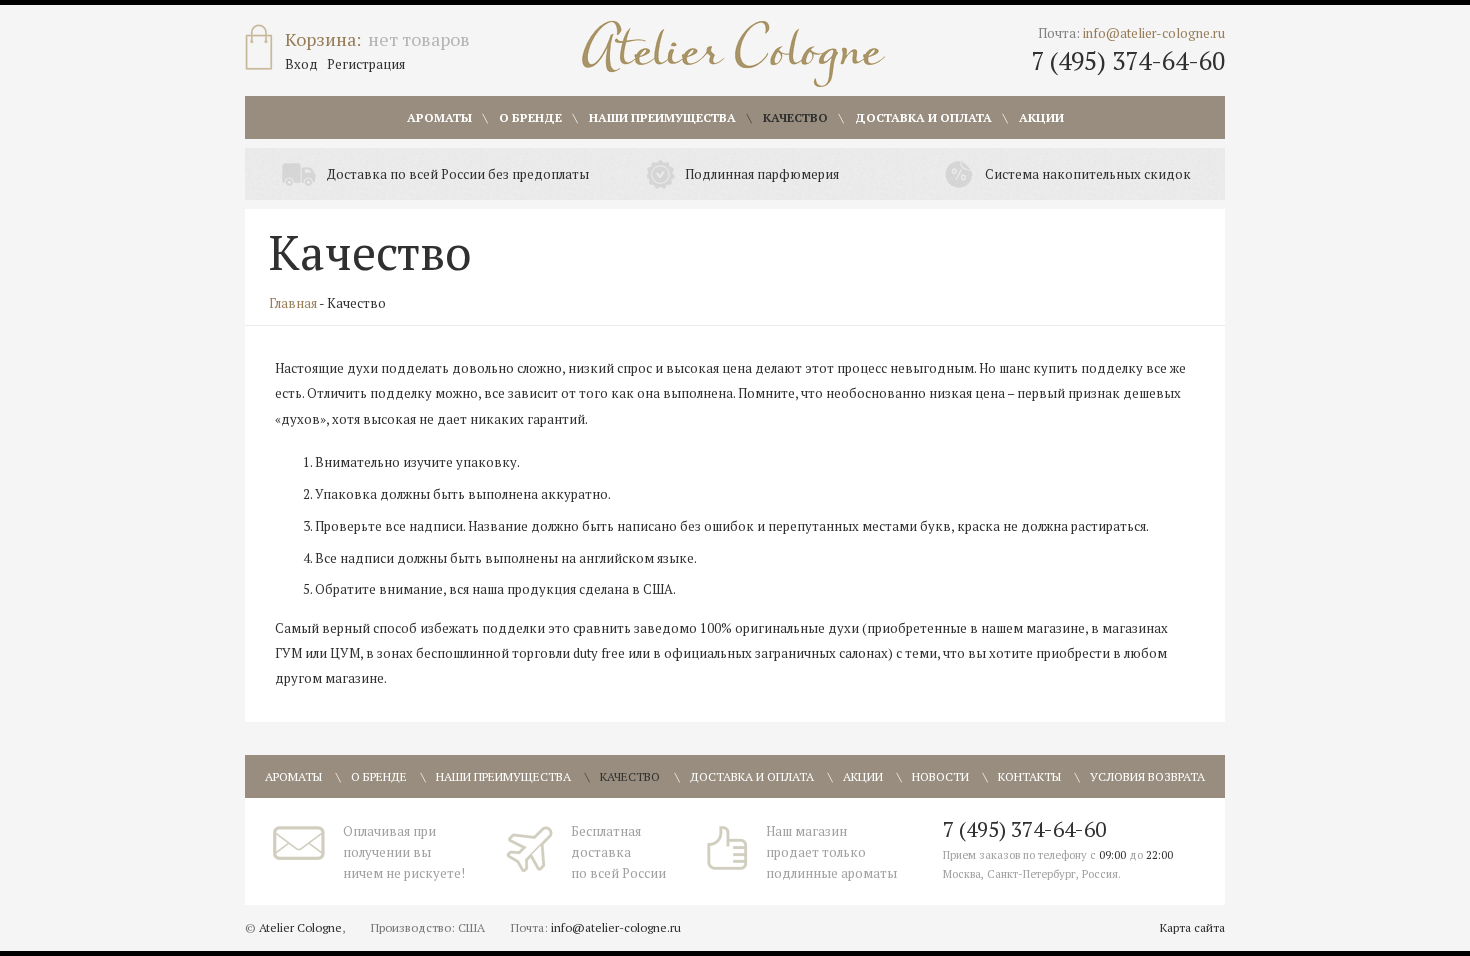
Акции (1041, 117)
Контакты (1029, 776)
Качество (795, 117)
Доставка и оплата (923, 117)
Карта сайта (1192, 927)
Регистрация (366, 64)
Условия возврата (1147, 776)
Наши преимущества (662, 117)
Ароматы (439, 117)
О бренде (530, 117)
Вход (301, 64)
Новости (940, 776)
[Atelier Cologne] (733, 53)
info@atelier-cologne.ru (1154, 33)
